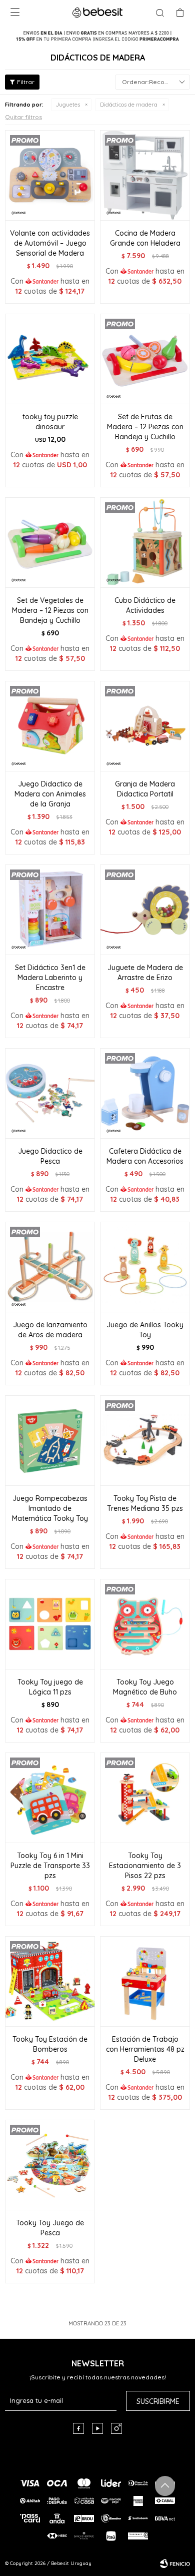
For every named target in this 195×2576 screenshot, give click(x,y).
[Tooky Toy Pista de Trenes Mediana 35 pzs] (145, 1440)
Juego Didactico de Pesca (50, 1156)
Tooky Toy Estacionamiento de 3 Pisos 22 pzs (145, 1866)
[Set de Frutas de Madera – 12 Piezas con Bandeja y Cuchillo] (145, 359)
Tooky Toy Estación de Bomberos (50, 2044)
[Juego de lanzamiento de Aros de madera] (50, 1267)
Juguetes (68, 105)
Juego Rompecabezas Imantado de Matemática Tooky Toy (50, 1508)
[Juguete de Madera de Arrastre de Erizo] (145, 910)
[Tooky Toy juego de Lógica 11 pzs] (50, 1624)
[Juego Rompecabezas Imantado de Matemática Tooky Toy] (50, 1440)
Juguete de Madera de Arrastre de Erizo (145, 973)
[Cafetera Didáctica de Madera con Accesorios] (145, 1093)
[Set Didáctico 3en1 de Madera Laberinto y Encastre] (50, 910)
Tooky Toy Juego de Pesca (50, 2228)
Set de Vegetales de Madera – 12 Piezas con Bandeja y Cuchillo (50, 610)
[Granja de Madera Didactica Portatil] (145, 726)
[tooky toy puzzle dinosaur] (50, 359)
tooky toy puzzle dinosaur (50, 422)
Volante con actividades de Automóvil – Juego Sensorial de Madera (50, 243)
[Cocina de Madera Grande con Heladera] (145, 175)
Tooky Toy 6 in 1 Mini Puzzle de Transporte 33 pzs (50, 1866)
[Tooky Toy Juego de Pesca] (50, 2165)
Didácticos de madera (129, 105)
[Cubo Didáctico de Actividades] (145, 542)
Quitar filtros (23, 117)
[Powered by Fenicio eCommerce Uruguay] (175, 2563)
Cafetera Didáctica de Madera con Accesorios (145, 1156)
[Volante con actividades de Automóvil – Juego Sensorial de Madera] (50, 175)
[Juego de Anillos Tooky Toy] (145, 1267)
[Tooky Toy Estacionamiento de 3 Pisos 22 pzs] (145, 1798)
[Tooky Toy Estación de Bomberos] (50, 1981)
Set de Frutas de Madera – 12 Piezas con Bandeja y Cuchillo (145, 427)
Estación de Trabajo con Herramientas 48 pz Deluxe (145, 2049)
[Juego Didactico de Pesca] (50, 1093)
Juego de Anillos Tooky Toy (145, 1330)
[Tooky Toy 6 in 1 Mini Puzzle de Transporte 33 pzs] (50, 1798)
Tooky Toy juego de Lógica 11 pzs (50, 1687)
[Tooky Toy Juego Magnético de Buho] (145, 1624)
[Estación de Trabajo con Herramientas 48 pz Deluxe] (145, 1981)
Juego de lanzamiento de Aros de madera (50, 1330)
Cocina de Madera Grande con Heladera (145, 238)
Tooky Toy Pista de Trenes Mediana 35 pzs (145, 1503)
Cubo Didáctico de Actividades (145, 605)
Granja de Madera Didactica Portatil (145, 789)
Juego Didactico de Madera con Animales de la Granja (50, 794)
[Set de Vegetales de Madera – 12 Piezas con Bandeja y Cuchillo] (50, 542)
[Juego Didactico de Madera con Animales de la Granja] (50, 726)
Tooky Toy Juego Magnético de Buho (145, 1687)
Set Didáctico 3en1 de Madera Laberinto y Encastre (50, 978)
